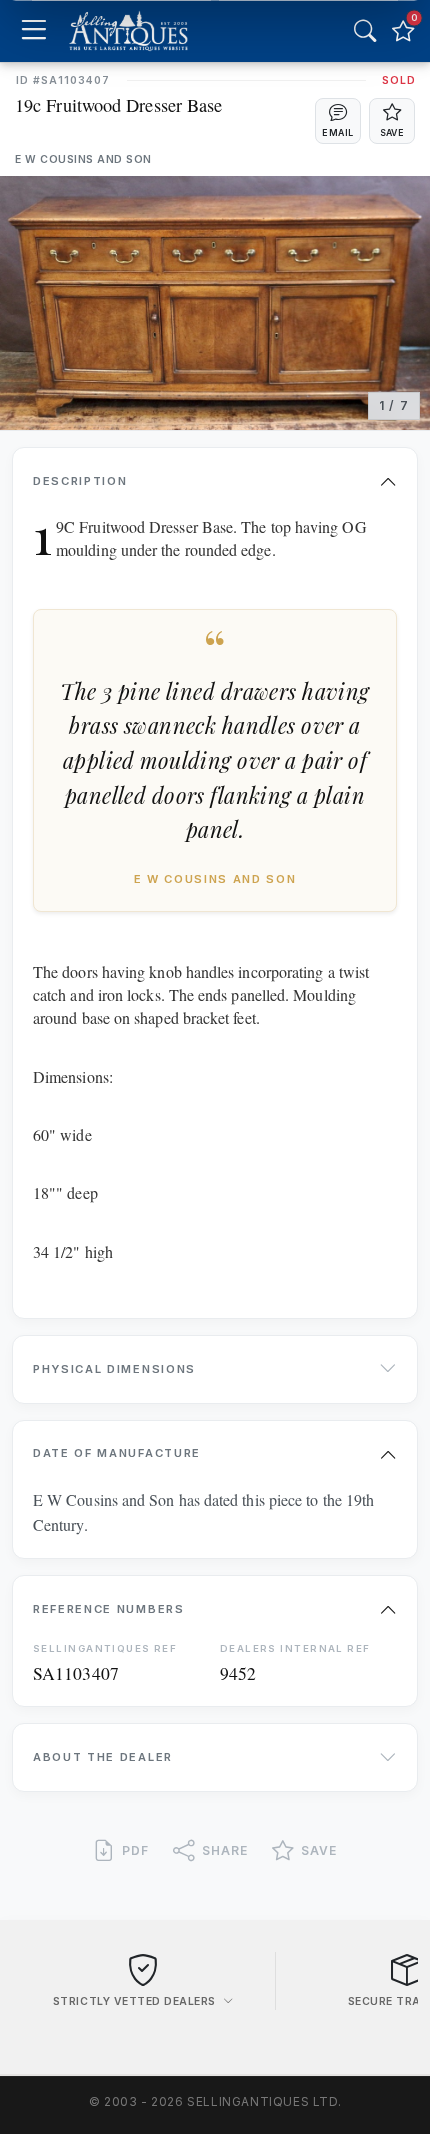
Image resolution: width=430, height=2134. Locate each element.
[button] (338, 121)
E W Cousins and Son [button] (83, 159)
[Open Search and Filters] (365, 31)
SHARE (225, 1850)
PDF (135, 1850)
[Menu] (33, 31)
